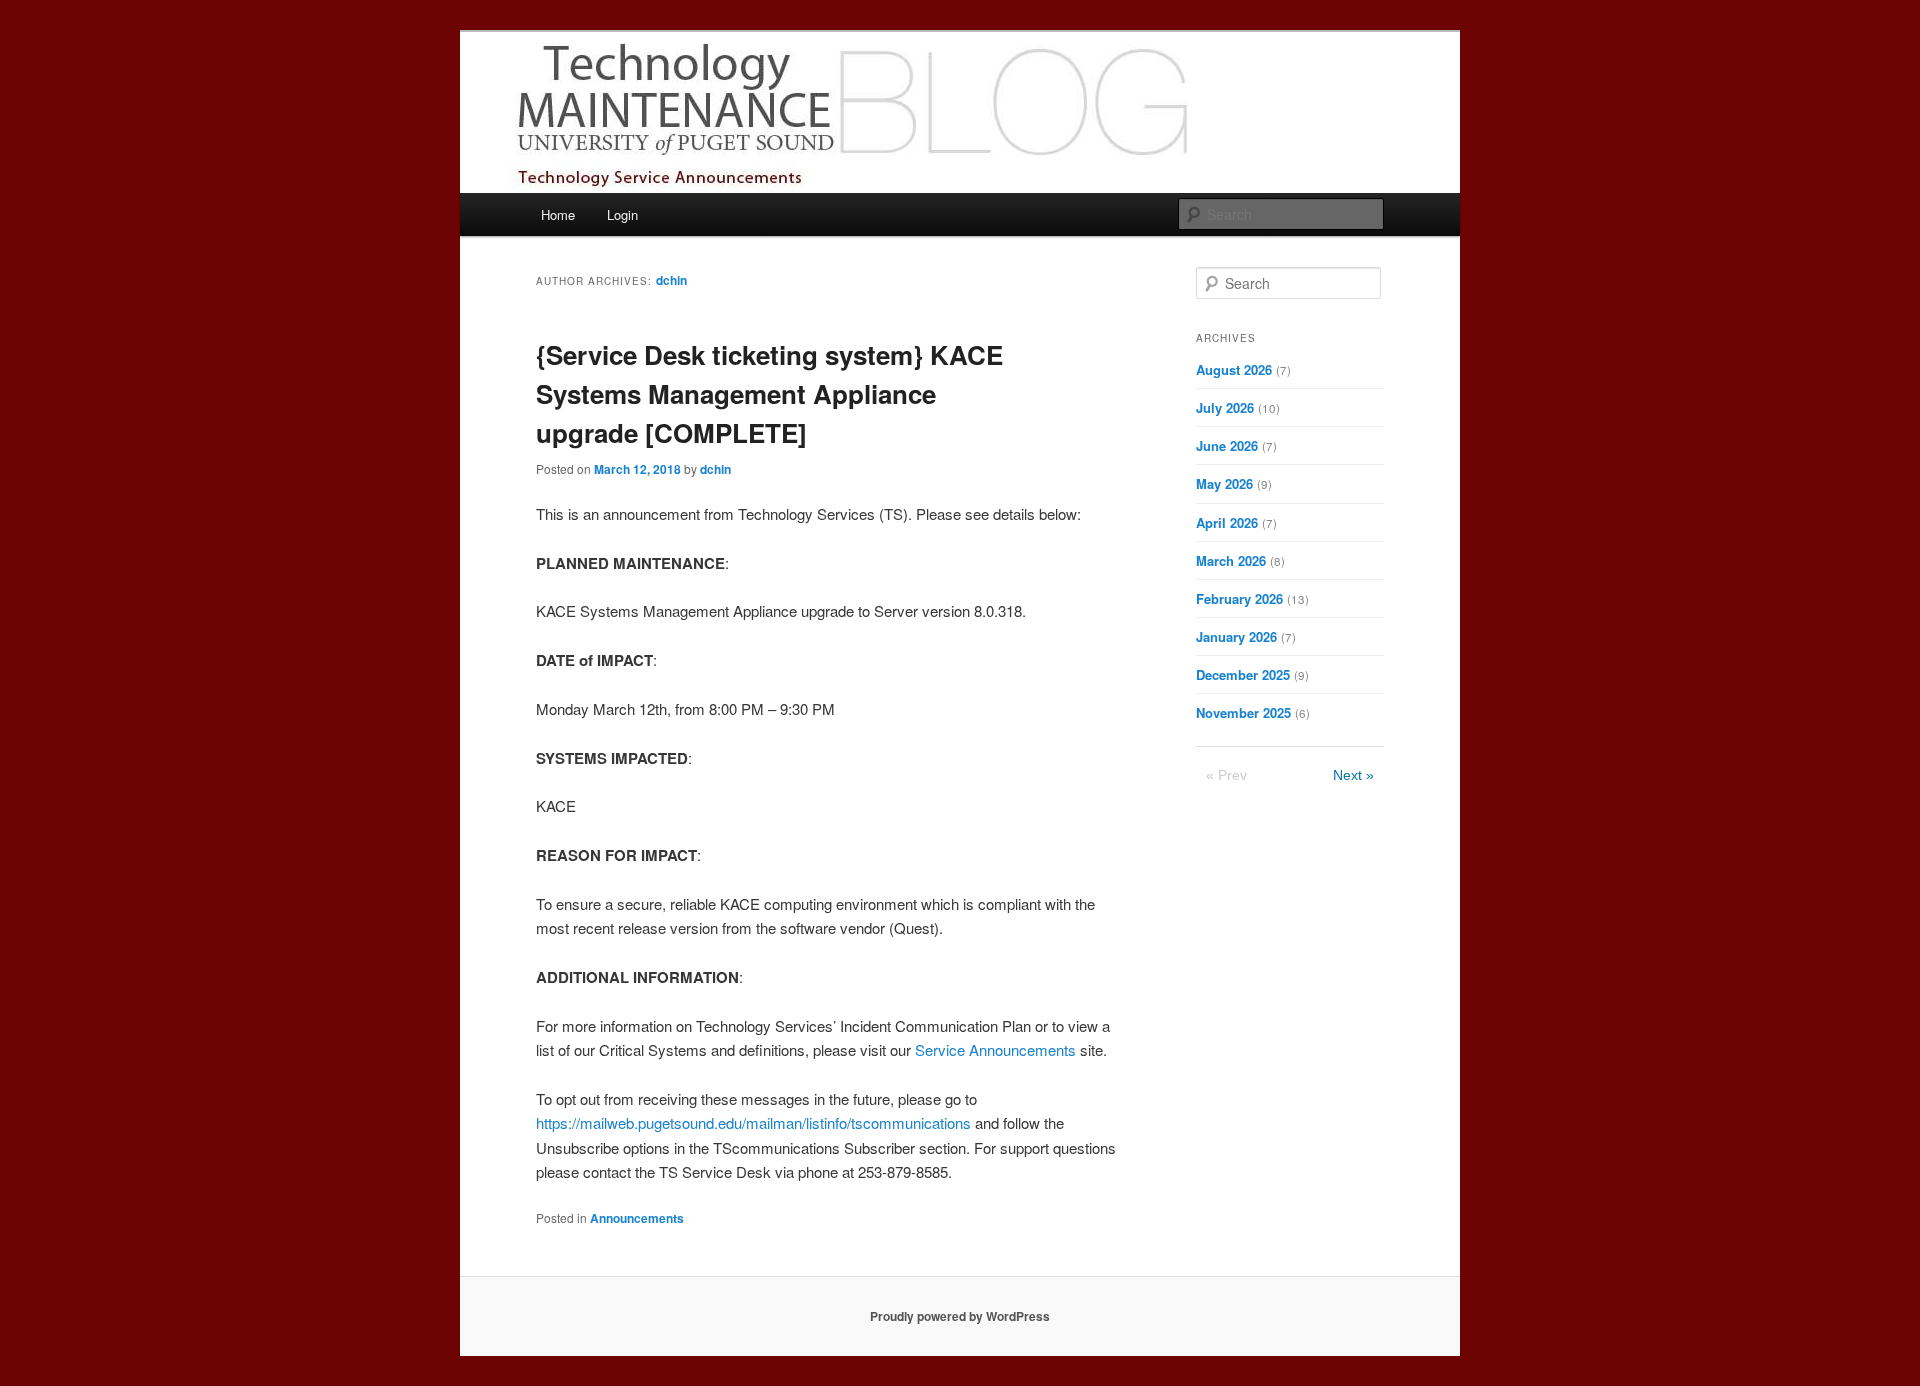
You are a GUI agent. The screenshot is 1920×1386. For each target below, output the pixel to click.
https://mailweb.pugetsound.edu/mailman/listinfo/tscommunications (753, 1122)
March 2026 (1231, 560)
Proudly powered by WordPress (960, 1316)
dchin (671, 280)
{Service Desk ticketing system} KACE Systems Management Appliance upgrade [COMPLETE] (769, 393)
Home (558, 214)
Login (622, 214)
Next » (1353, 775)
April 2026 (1227, 522)
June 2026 (1227, 445)
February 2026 (1239, 598)
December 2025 (1243, 674)
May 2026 (1224, 483)
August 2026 (1234, 369)
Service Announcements (995, 1049)
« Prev (1226, 775)
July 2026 (1225, 407)
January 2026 (1236, 636)
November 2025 (1243, 712)
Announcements (637, 1218)
